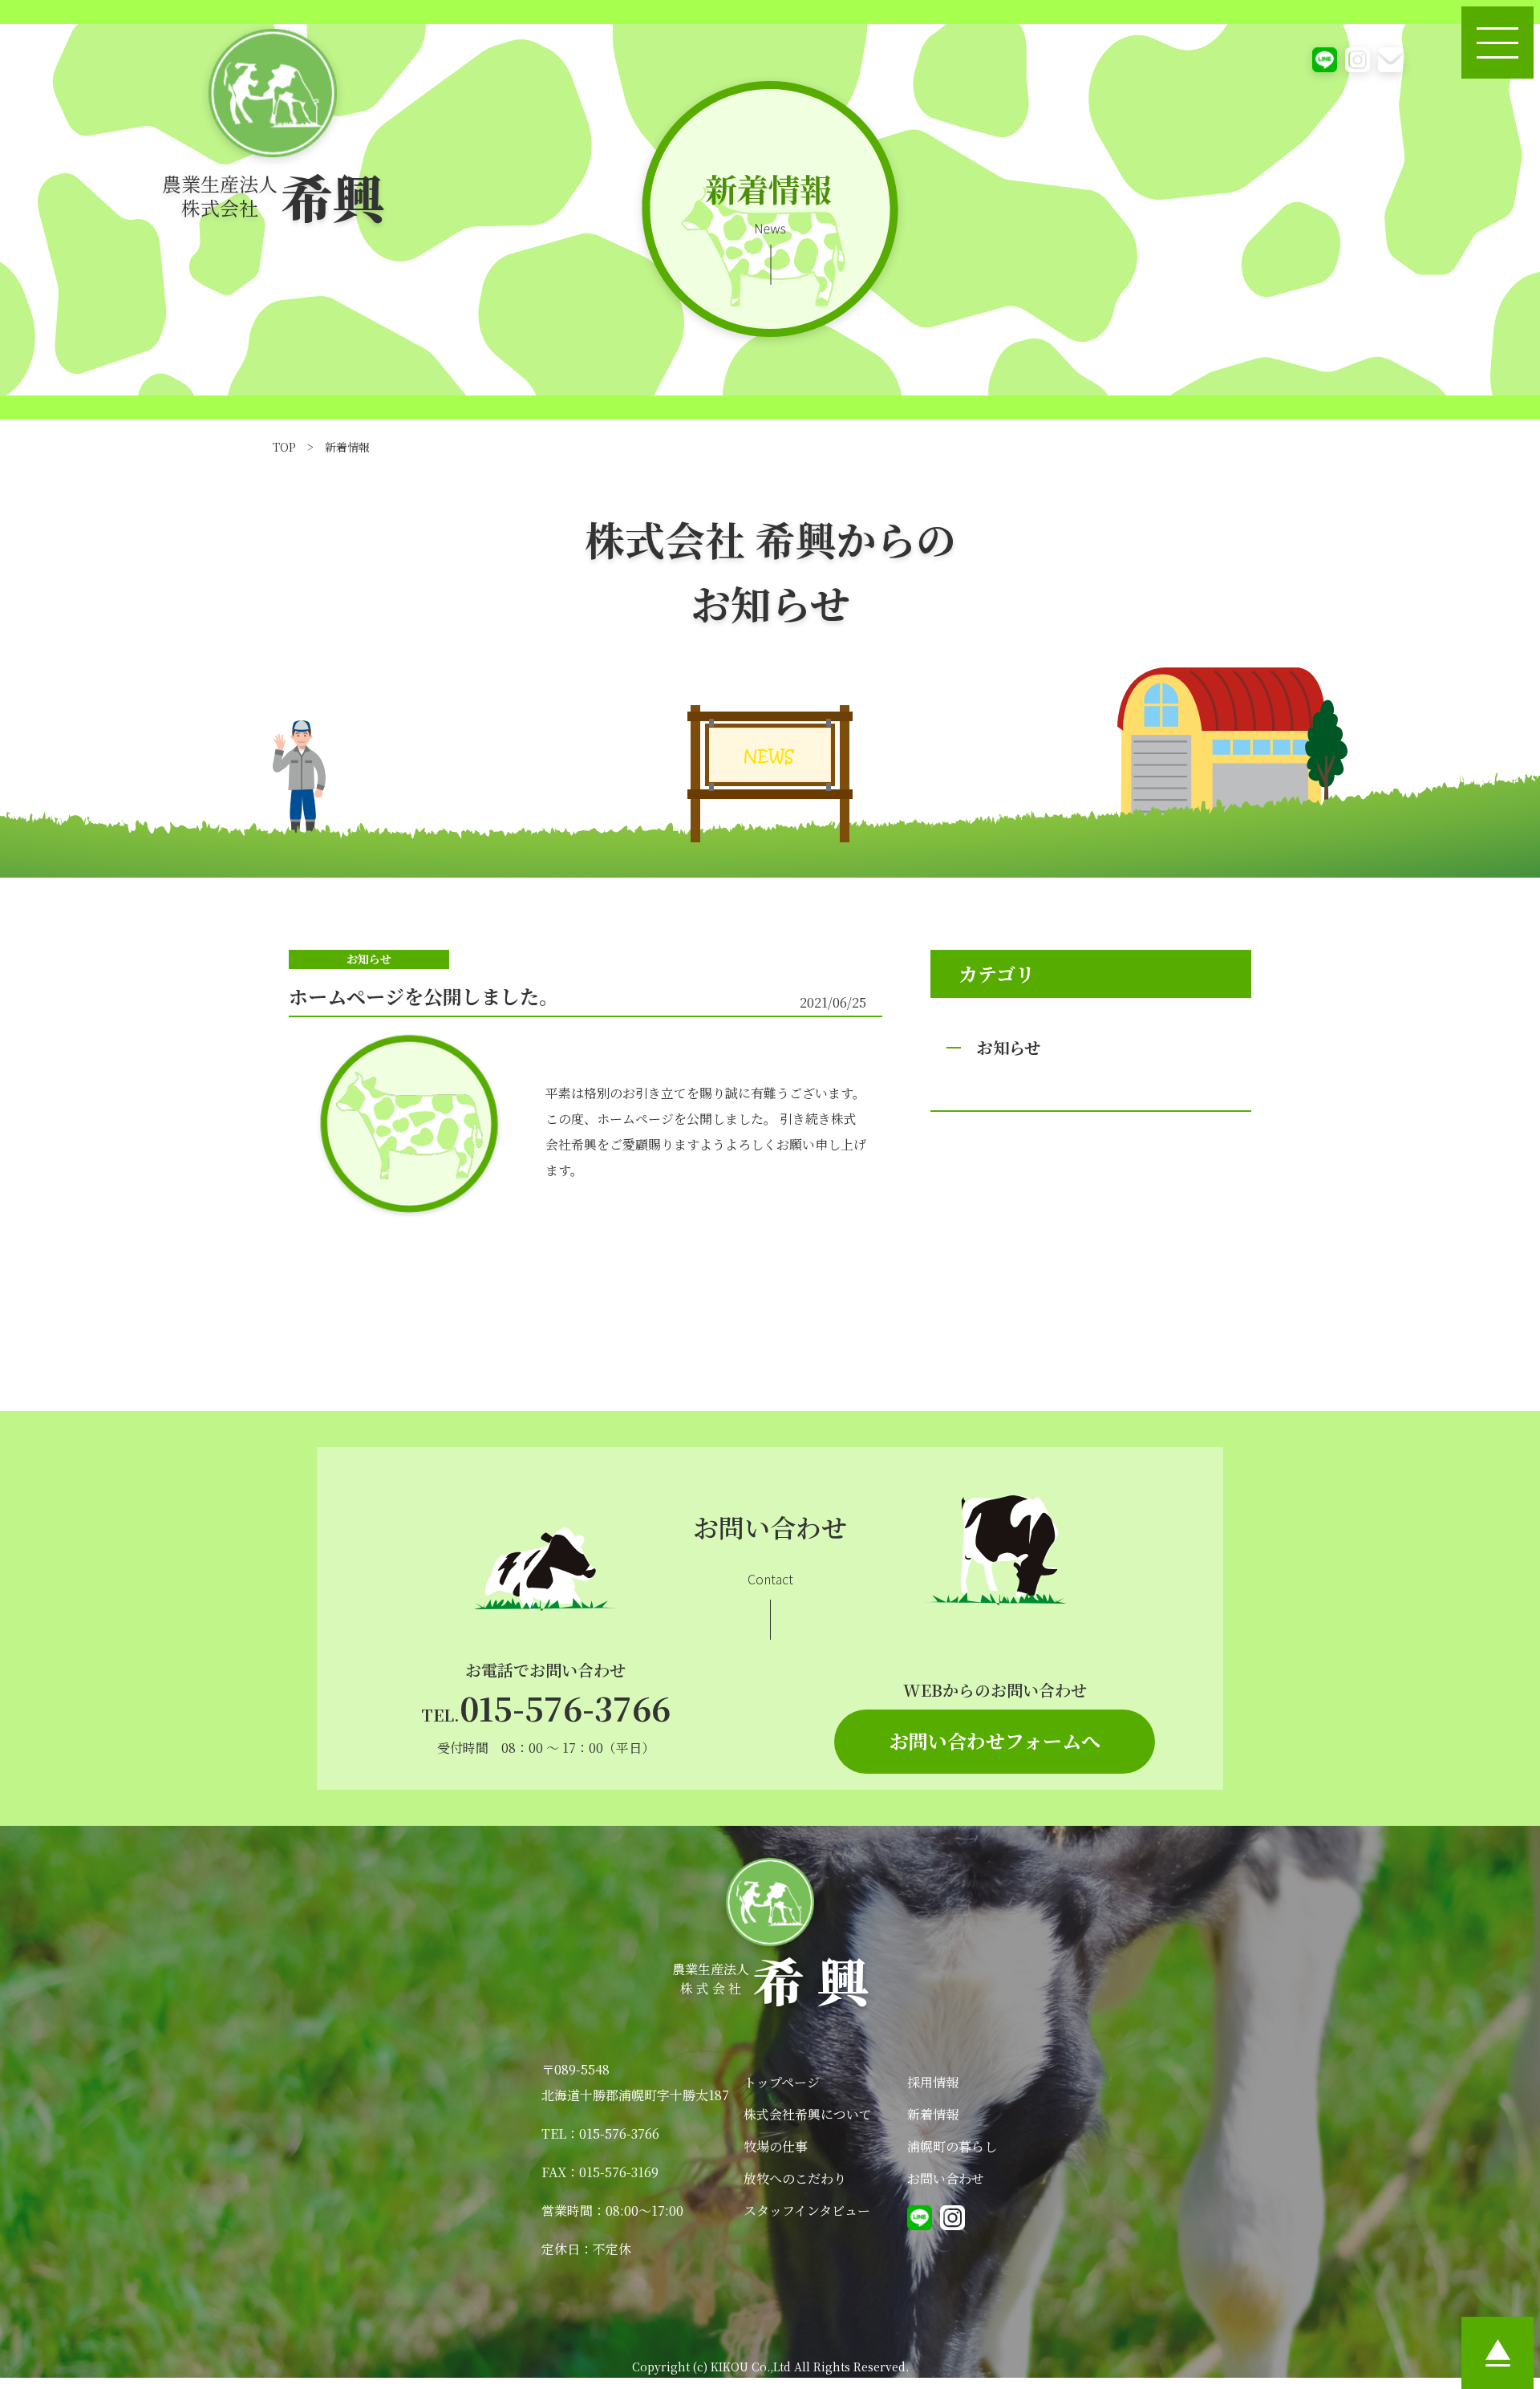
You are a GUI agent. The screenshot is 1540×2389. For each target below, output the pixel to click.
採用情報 (933, 2082)
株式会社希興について (808, 2114)
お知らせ (1009, 1047)
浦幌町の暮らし (952, 2146)
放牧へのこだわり (795, 2178)
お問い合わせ (946, 2178)
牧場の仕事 (776, 2146)
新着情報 (933, 2114)
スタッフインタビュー (807, 2211)
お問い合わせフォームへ (995, 1740)
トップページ (782, 2082)
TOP (284, 447)
